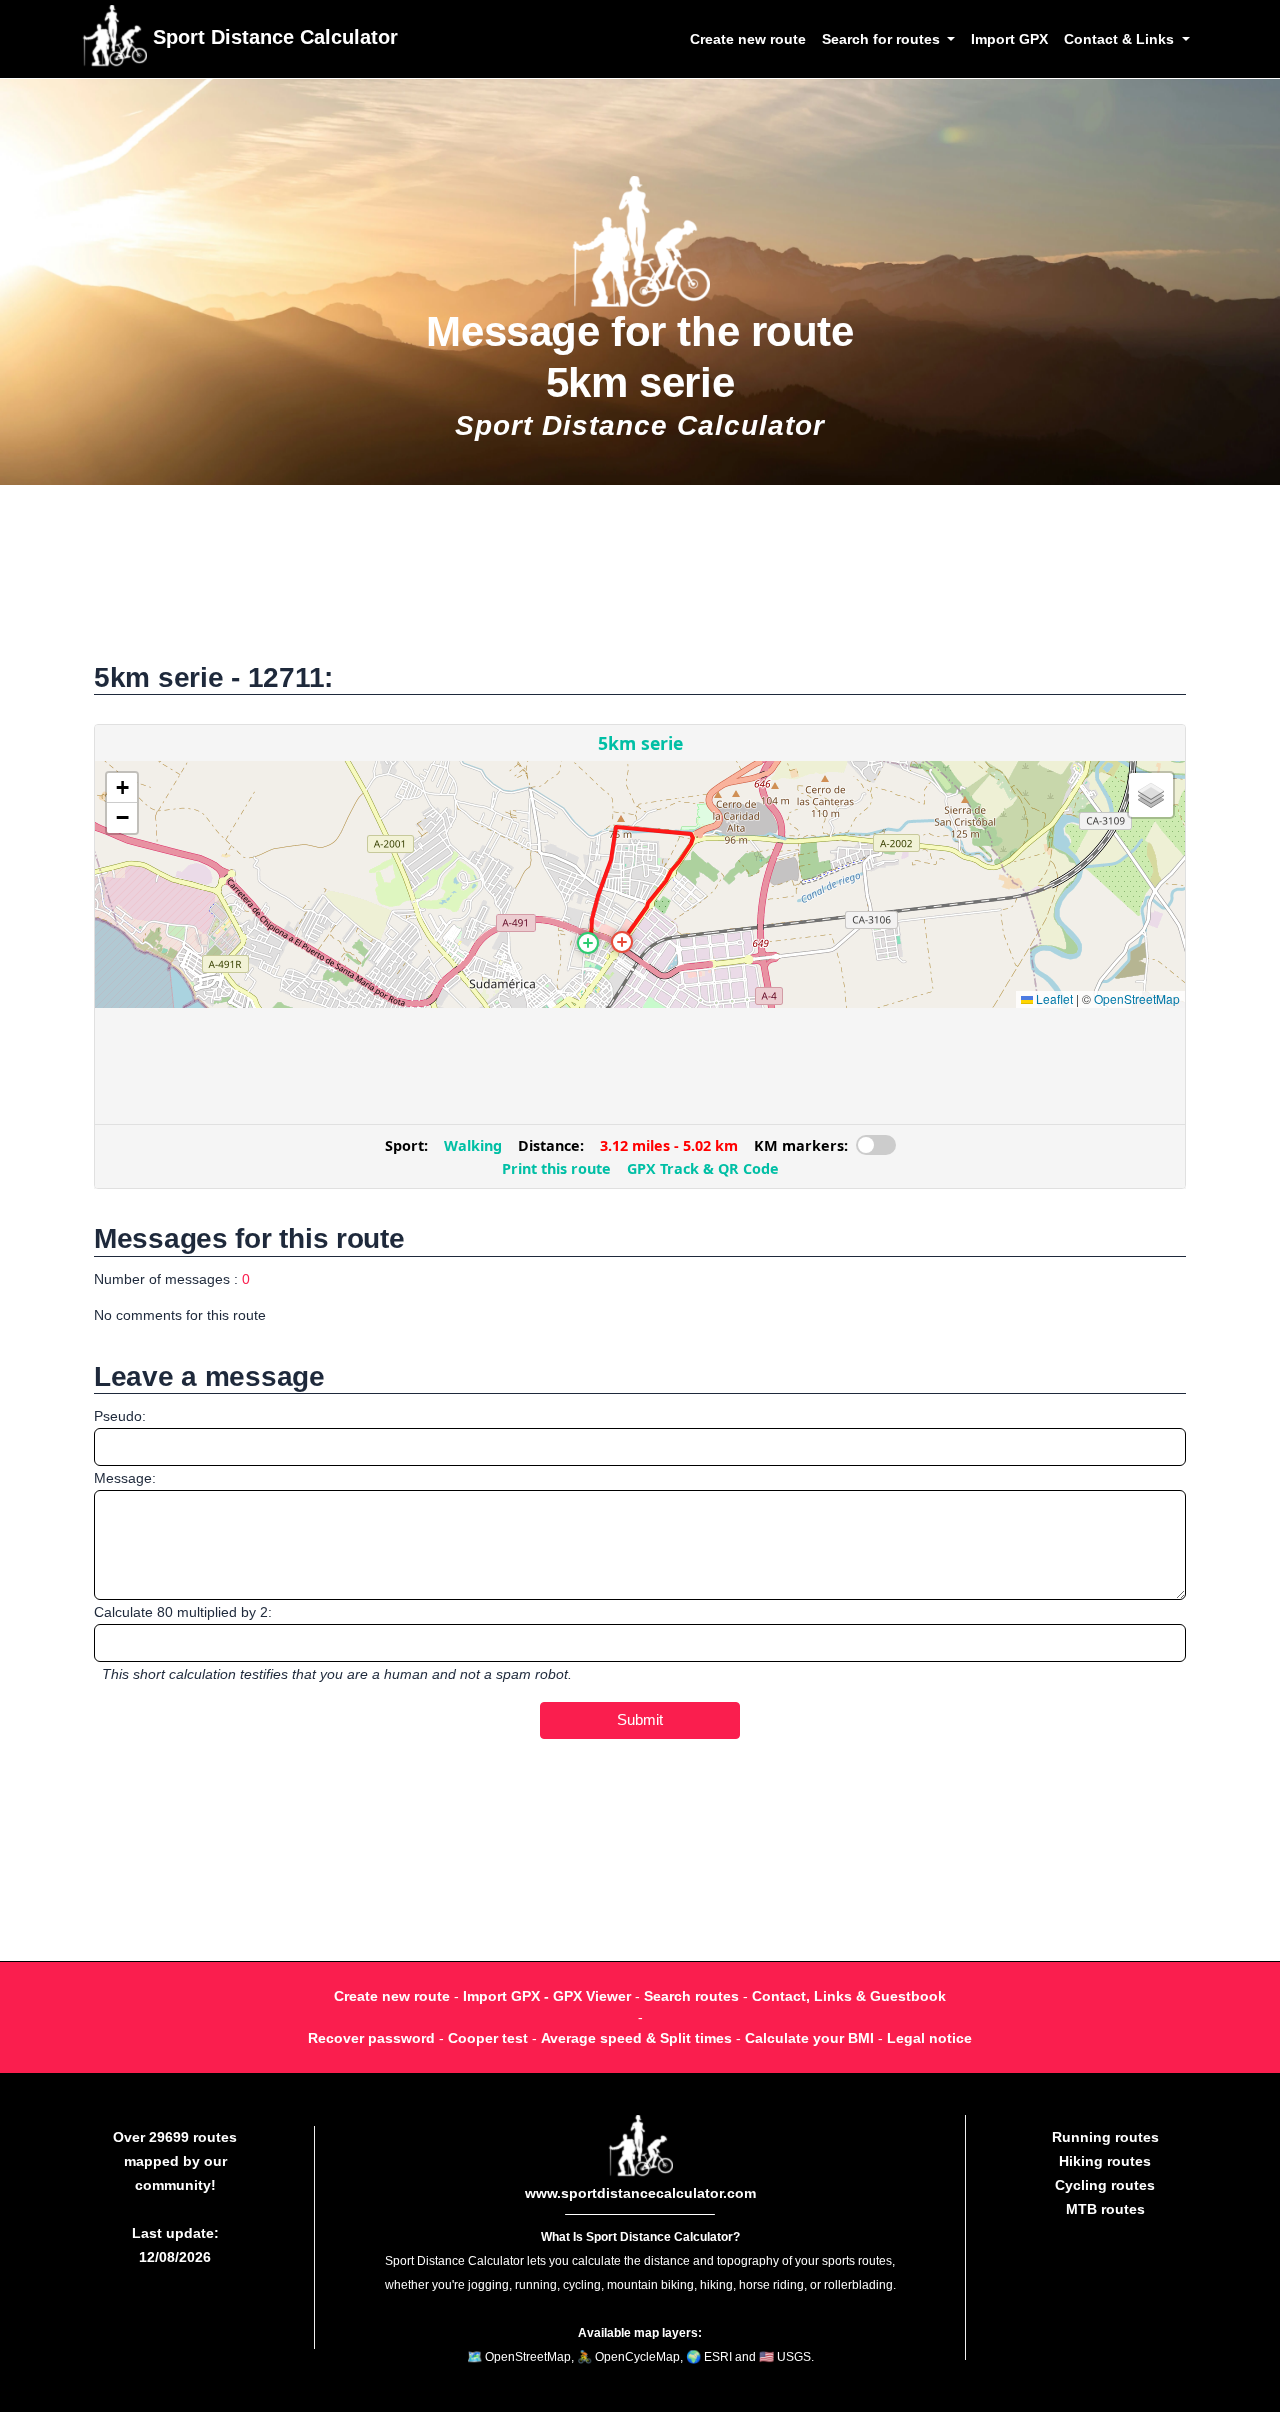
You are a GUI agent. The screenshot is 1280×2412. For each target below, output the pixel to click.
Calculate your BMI (809, 2038)
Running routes (1105, 2137)
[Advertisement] (640, 583)
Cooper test (488, 2038)
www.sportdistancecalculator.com (640, 2193)
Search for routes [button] (883, 39)
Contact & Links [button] (1121, 39)
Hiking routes (1105, 2161)
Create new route (748, 39)
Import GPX (1009, 39)
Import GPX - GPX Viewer (547, 1996)
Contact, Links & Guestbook (849, 1996)
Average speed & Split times (636, 2038)
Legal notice (929, 2038)
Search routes (691, 1996)
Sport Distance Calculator (272, 37)
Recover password (371, 2038)
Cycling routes (1105, 2185)
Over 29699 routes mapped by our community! (175, 2161)
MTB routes (1105, 2209)
